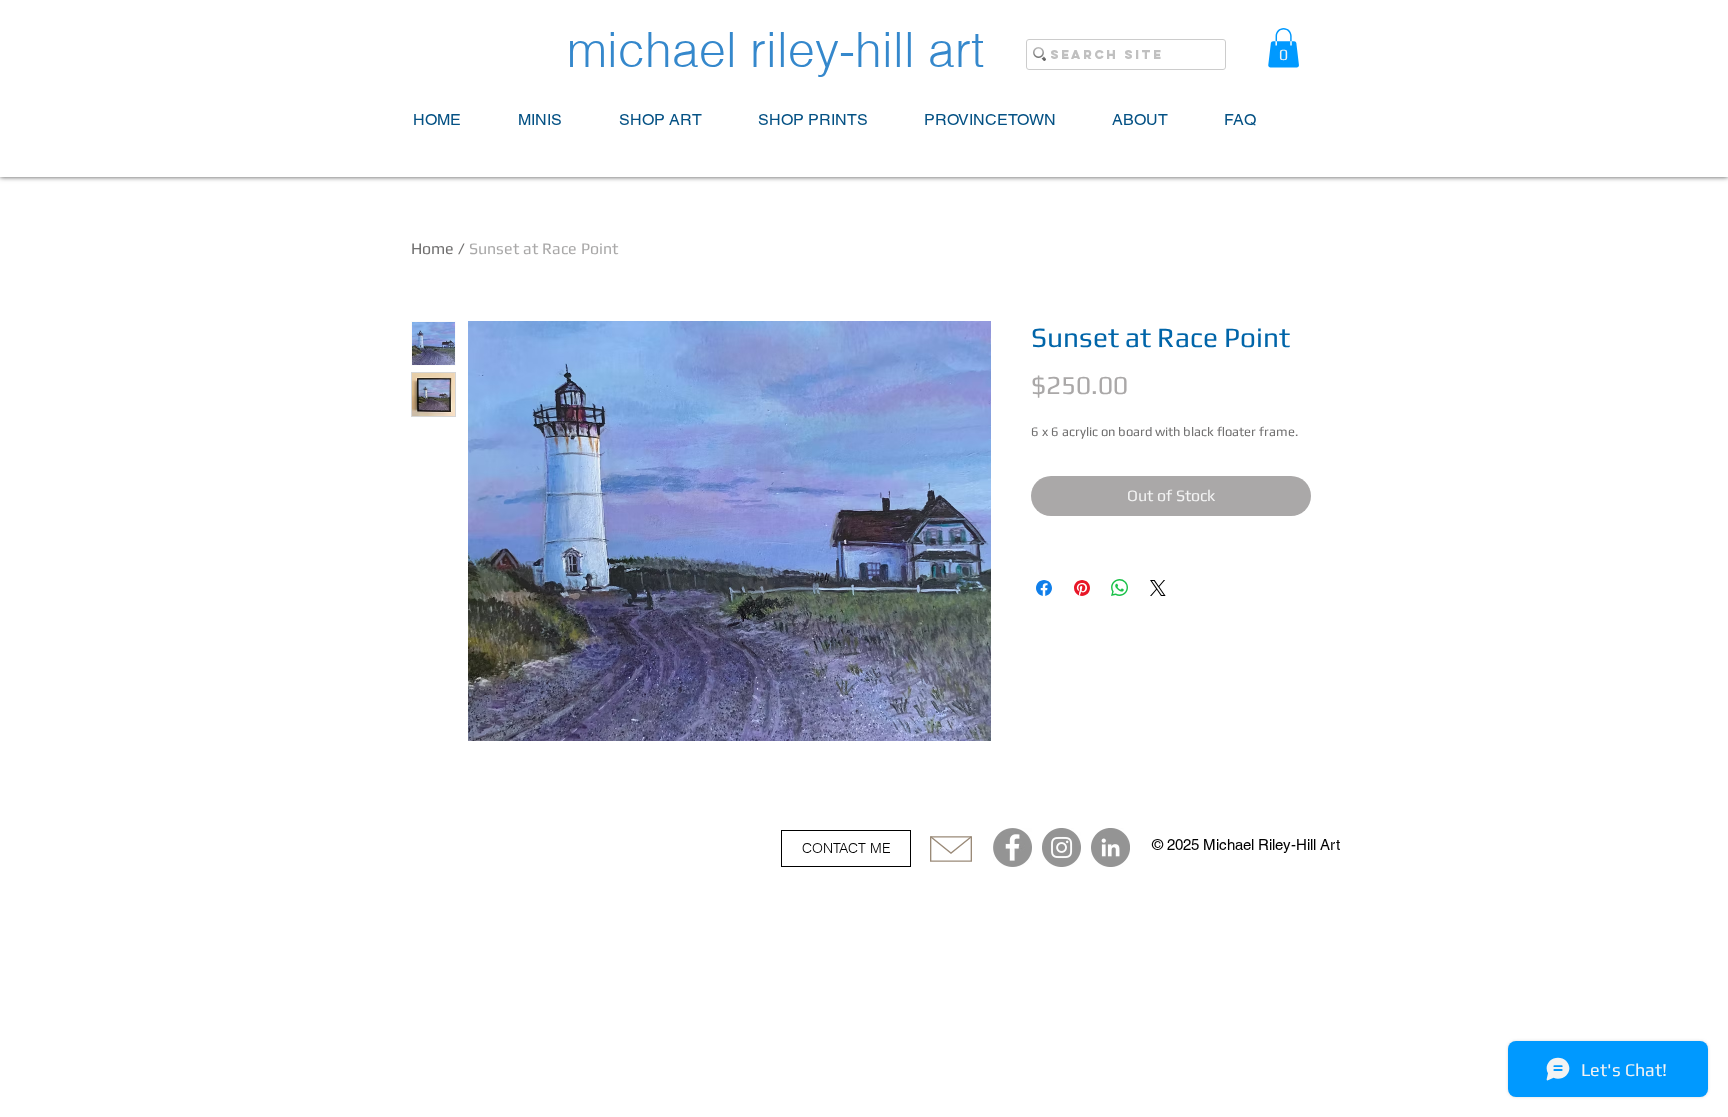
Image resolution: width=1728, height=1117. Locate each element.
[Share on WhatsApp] (1120, 588)
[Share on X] (1158, 588)
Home (432, 248)
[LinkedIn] (1110, 847)
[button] (1283, 47)
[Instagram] (1061, 847)
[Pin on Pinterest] (1082, 588)
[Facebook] (1012, 847)
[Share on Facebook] (1044, 588)
